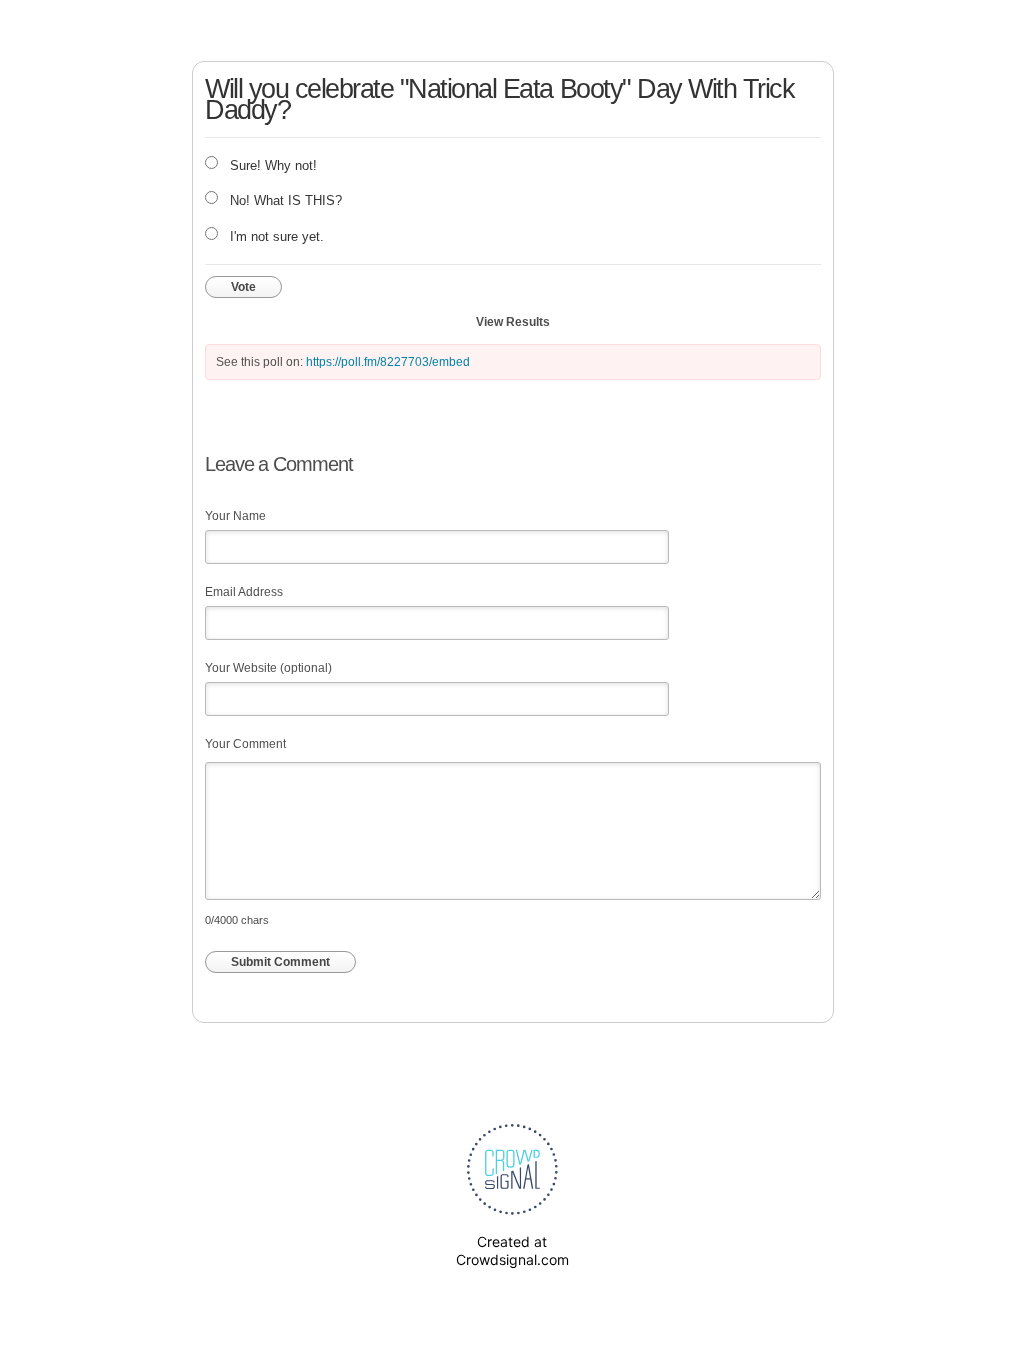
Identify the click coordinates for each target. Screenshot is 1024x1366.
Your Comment (245, 744)
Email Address (244, 592)
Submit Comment (280, 962)
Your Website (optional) (268, 668)
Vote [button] (243, 287)
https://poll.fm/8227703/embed (388, 362)
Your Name (235, 516)
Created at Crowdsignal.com (512, 1250)
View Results (513, 322)
